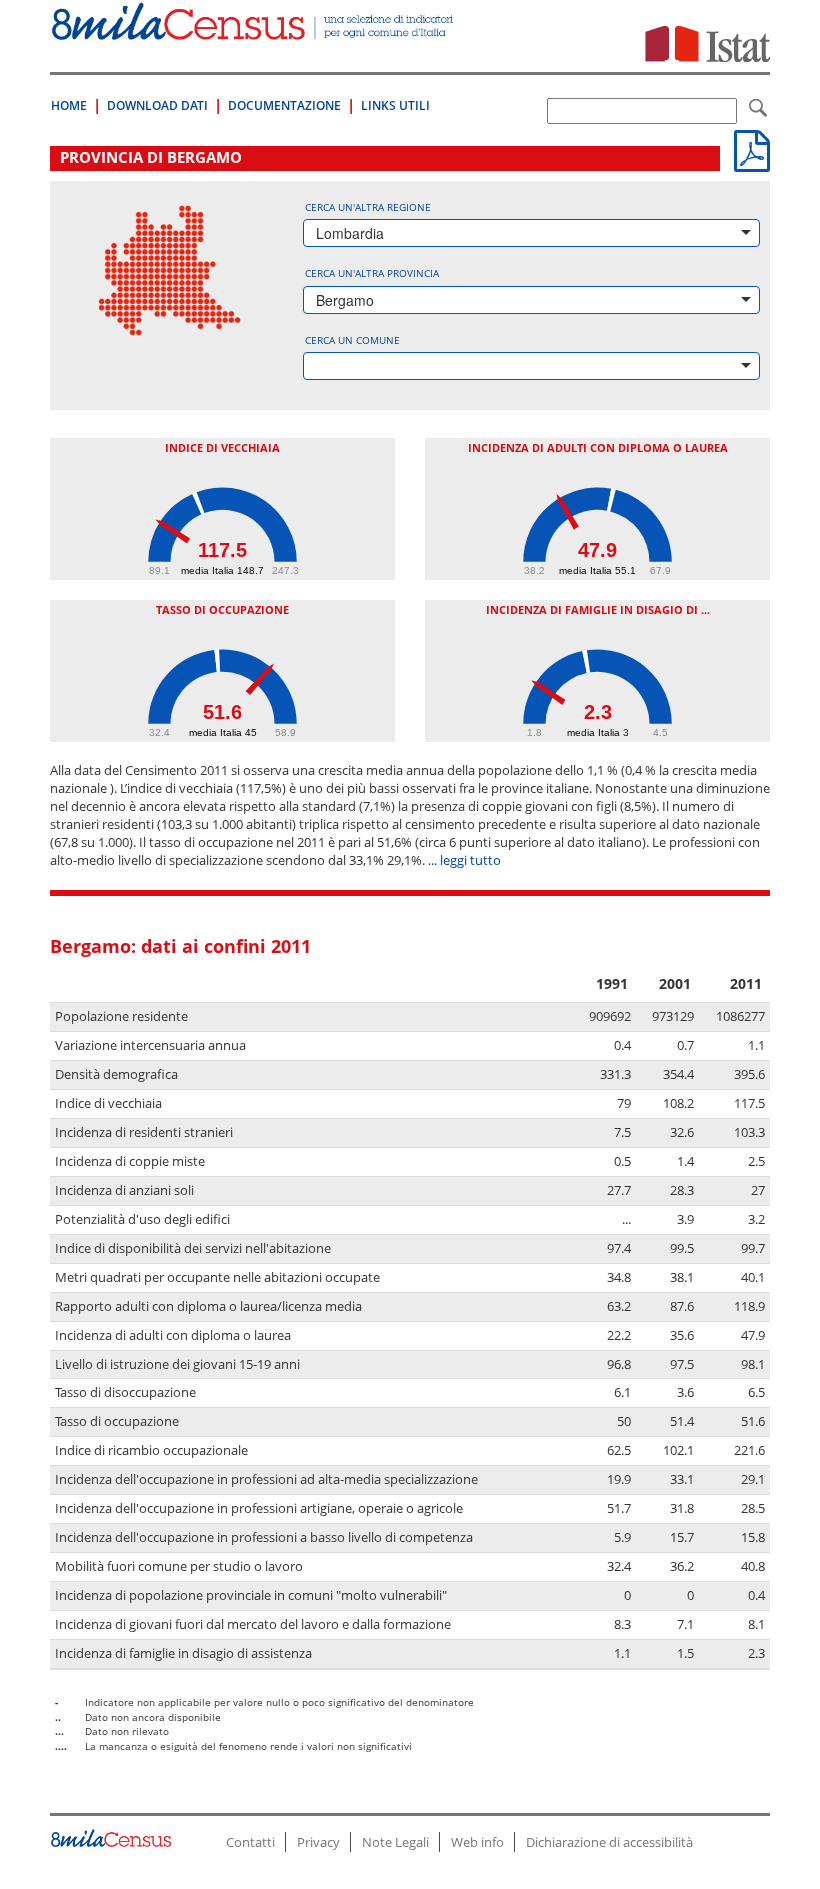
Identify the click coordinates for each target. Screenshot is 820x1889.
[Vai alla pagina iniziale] (254, 29)
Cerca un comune (352, 340)
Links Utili (395, 105)
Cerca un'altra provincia (372, 273)
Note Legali (395, 1842)
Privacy (318, 1842)
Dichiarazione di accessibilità (609, 1842)
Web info (477, 1842)
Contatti (250, 1842)
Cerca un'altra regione (368, 207)
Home (69, 105)
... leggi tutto (464, 860)
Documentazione (284, 105)
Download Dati (157, 105)
